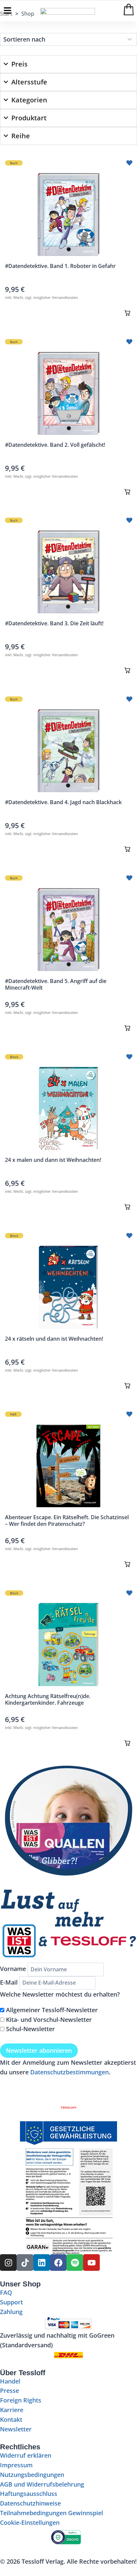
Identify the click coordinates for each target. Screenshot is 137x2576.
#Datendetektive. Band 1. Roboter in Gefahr (60, 266)
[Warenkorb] (129, 9)
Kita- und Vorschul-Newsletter (49, 2020)
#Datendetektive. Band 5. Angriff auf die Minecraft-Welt (56, 984)
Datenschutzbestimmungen (69, 2072)
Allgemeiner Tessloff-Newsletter (52, 2010)
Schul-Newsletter (30, 2029)
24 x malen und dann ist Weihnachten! (53, 1160)
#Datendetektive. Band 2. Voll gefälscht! (55, 445)
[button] (127, 313)
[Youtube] (91, 2263)
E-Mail (9, 1982)
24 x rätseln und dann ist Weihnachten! (54, 1339)
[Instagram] (8, 2263)
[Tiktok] (25, 2263)
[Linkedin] (42, 2263)
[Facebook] (58, 2263)
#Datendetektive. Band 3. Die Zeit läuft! (54, 623)
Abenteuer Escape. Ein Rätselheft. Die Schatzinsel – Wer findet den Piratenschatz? (67, 1521)
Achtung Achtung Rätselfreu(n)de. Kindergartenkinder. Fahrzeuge (48, 1699)
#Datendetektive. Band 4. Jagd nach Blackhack (63, 802)
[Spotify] (75, 2263)
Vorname (13, 1969)
